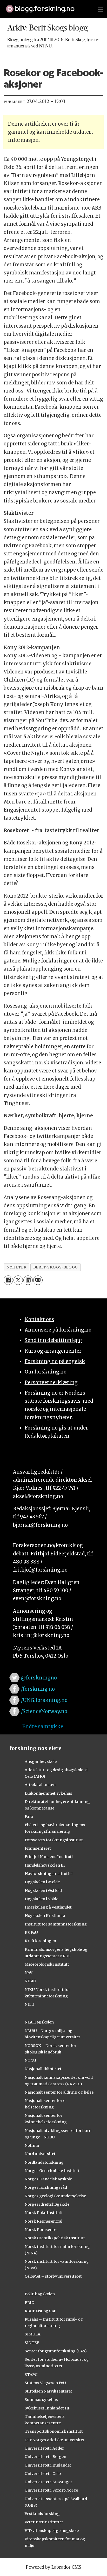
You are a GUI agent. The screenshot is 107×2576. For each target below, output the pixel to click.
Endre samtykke (43, 1726)
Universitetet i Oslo (43, 2474)
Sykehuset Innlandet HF (47, 2408)
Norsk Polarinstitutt (44, 2213)
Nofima (32, 2145)
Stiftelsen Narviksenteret (48, 2391)
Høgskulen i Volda (42, 1899)
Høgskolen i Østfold (43, 1891)
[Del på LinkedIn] (28, 1280)
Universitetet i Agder (44, 2448)
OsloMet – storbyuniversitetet (53, 2276)
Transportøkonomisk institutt (54, 2431)
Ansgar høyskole (41, 1762)
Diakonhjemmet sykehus (48, 1793)
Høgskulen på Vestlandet (48, 1907)
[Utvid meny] (101, 9)
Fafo (29, 1817)
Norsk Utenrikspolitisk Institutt (55, 2238)
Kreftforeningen (40, 1941)
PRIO (29, 2303)
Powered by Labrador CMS (53, 2567)
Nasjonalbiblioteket (43, 2069)
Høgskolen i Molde (42, 1882)
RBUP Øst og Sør (40, 2311)
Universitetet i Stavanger (48, 2482)
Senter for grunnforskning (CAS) (56, 2351)
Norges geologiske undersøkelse (55, 2196)
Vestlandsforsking (42, 2514)
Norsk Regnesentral (44, 2221)
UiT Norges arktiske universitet (55, 2440)
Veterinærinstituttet (44, 2522)
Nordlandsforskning (44, 2162)
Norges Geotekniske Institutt (52, 2171)
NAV (29, 1973)
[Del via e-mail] (38, 1280)
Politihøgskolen (40, 2294)
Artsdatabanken (40, 1785)
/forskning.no (38, 1689)
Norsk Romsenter (41, 2230)
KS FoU (31, 1933)
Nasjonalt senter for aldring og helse (59, 2092)
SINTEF (32, 2343)
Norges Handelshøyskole (48, 2179)
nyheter (16, 1267)
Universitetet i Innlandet (48, 2465)
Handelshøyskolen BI (45, 1865)
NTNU (30, 2060)
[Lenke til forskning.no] (47, 6)
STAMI (31, 2375)
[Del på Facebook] (8, 1280)
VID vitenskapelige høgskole (52, 2531)
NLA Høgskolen (39, 2022)
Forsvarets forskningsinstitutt (54, 1840)
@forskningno (39, 1678)
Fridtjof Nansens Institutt (49, 1857)
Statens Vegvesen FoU (45, 2383)
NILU (29, 2004)
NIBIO (30, 1981)
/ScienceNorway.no (44, 1711)
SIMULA (32, 2334)
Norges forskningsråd (46, 2187)
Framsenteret (38, 1848)
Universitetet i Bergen (45, 2457)
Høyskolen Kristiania (45, 1916)
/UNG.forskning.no (44, 1700)
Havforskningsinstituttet (49, 1874)
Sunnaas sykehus (41, 2400)
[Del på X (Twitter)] (18, 1280)
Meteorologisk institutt (47, 1964)
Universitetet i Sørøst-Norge (51, 2490)
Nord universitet (40, 2154)
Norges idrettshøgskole (47, 2204)
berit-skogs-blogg (56, 1267)
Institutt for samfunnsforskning (56, 1924)
